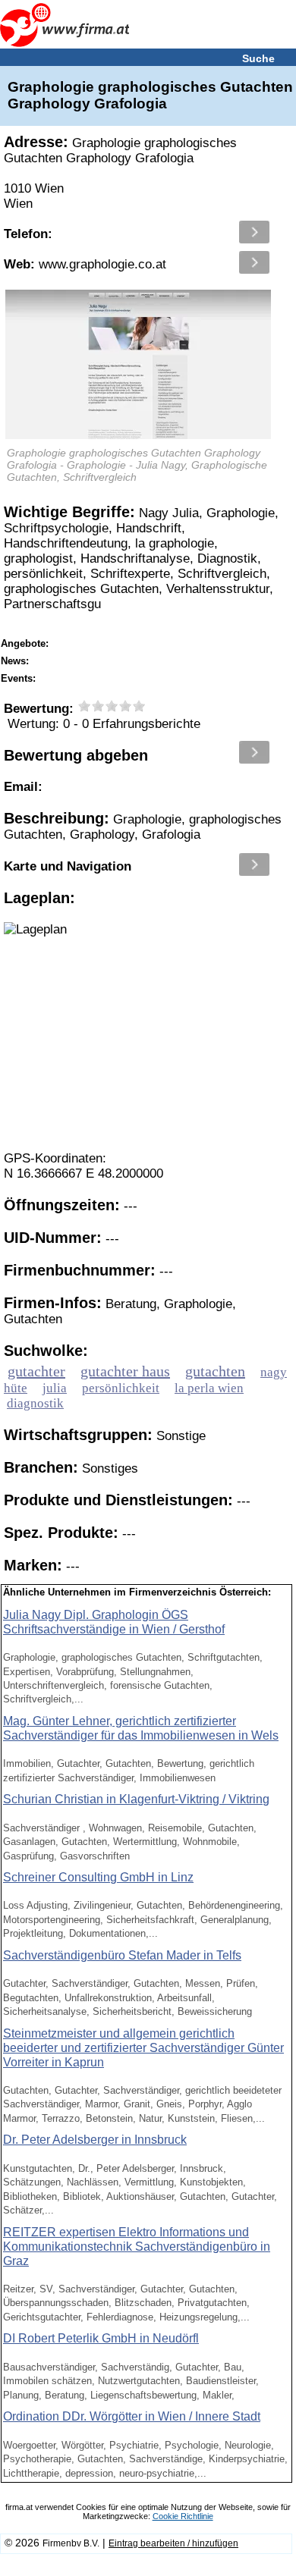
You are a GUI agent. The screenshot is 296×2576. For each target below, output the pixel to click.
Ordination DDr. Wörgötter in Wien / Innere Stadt (132, 2416)
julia (55, 1388)
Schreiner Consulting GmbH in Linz (98, 1877)
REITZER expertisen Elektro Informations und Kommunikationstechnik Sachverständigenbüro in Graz (137, 2247)
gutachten (215, 1371)
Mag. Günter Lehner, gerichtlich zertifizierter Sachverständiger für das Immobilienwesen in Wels (141, 1728)
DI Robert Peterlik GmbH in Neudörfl (101, 2338)
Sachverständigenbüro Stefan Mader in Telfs (122, 1955)
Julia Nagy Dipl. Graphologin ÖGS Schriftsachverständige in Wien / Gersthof (114, 1622)
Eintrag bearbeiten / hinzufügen (173, 2543)
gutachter (36, 1371)
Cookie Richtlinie (183, 2516)
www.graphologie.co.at (85, 264)
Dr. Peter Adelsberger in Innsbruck (95, 2140)
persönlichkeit (121, 1388)
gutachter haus (125, 1371)
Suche (258, 58)
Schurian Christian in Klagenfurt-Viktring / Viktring (136, 1799)
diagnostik (35, 1403)
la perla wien (209, 1388)
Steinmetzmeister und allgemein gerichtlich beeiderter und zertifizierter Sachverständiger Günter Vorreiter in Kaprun (143, 2048)
